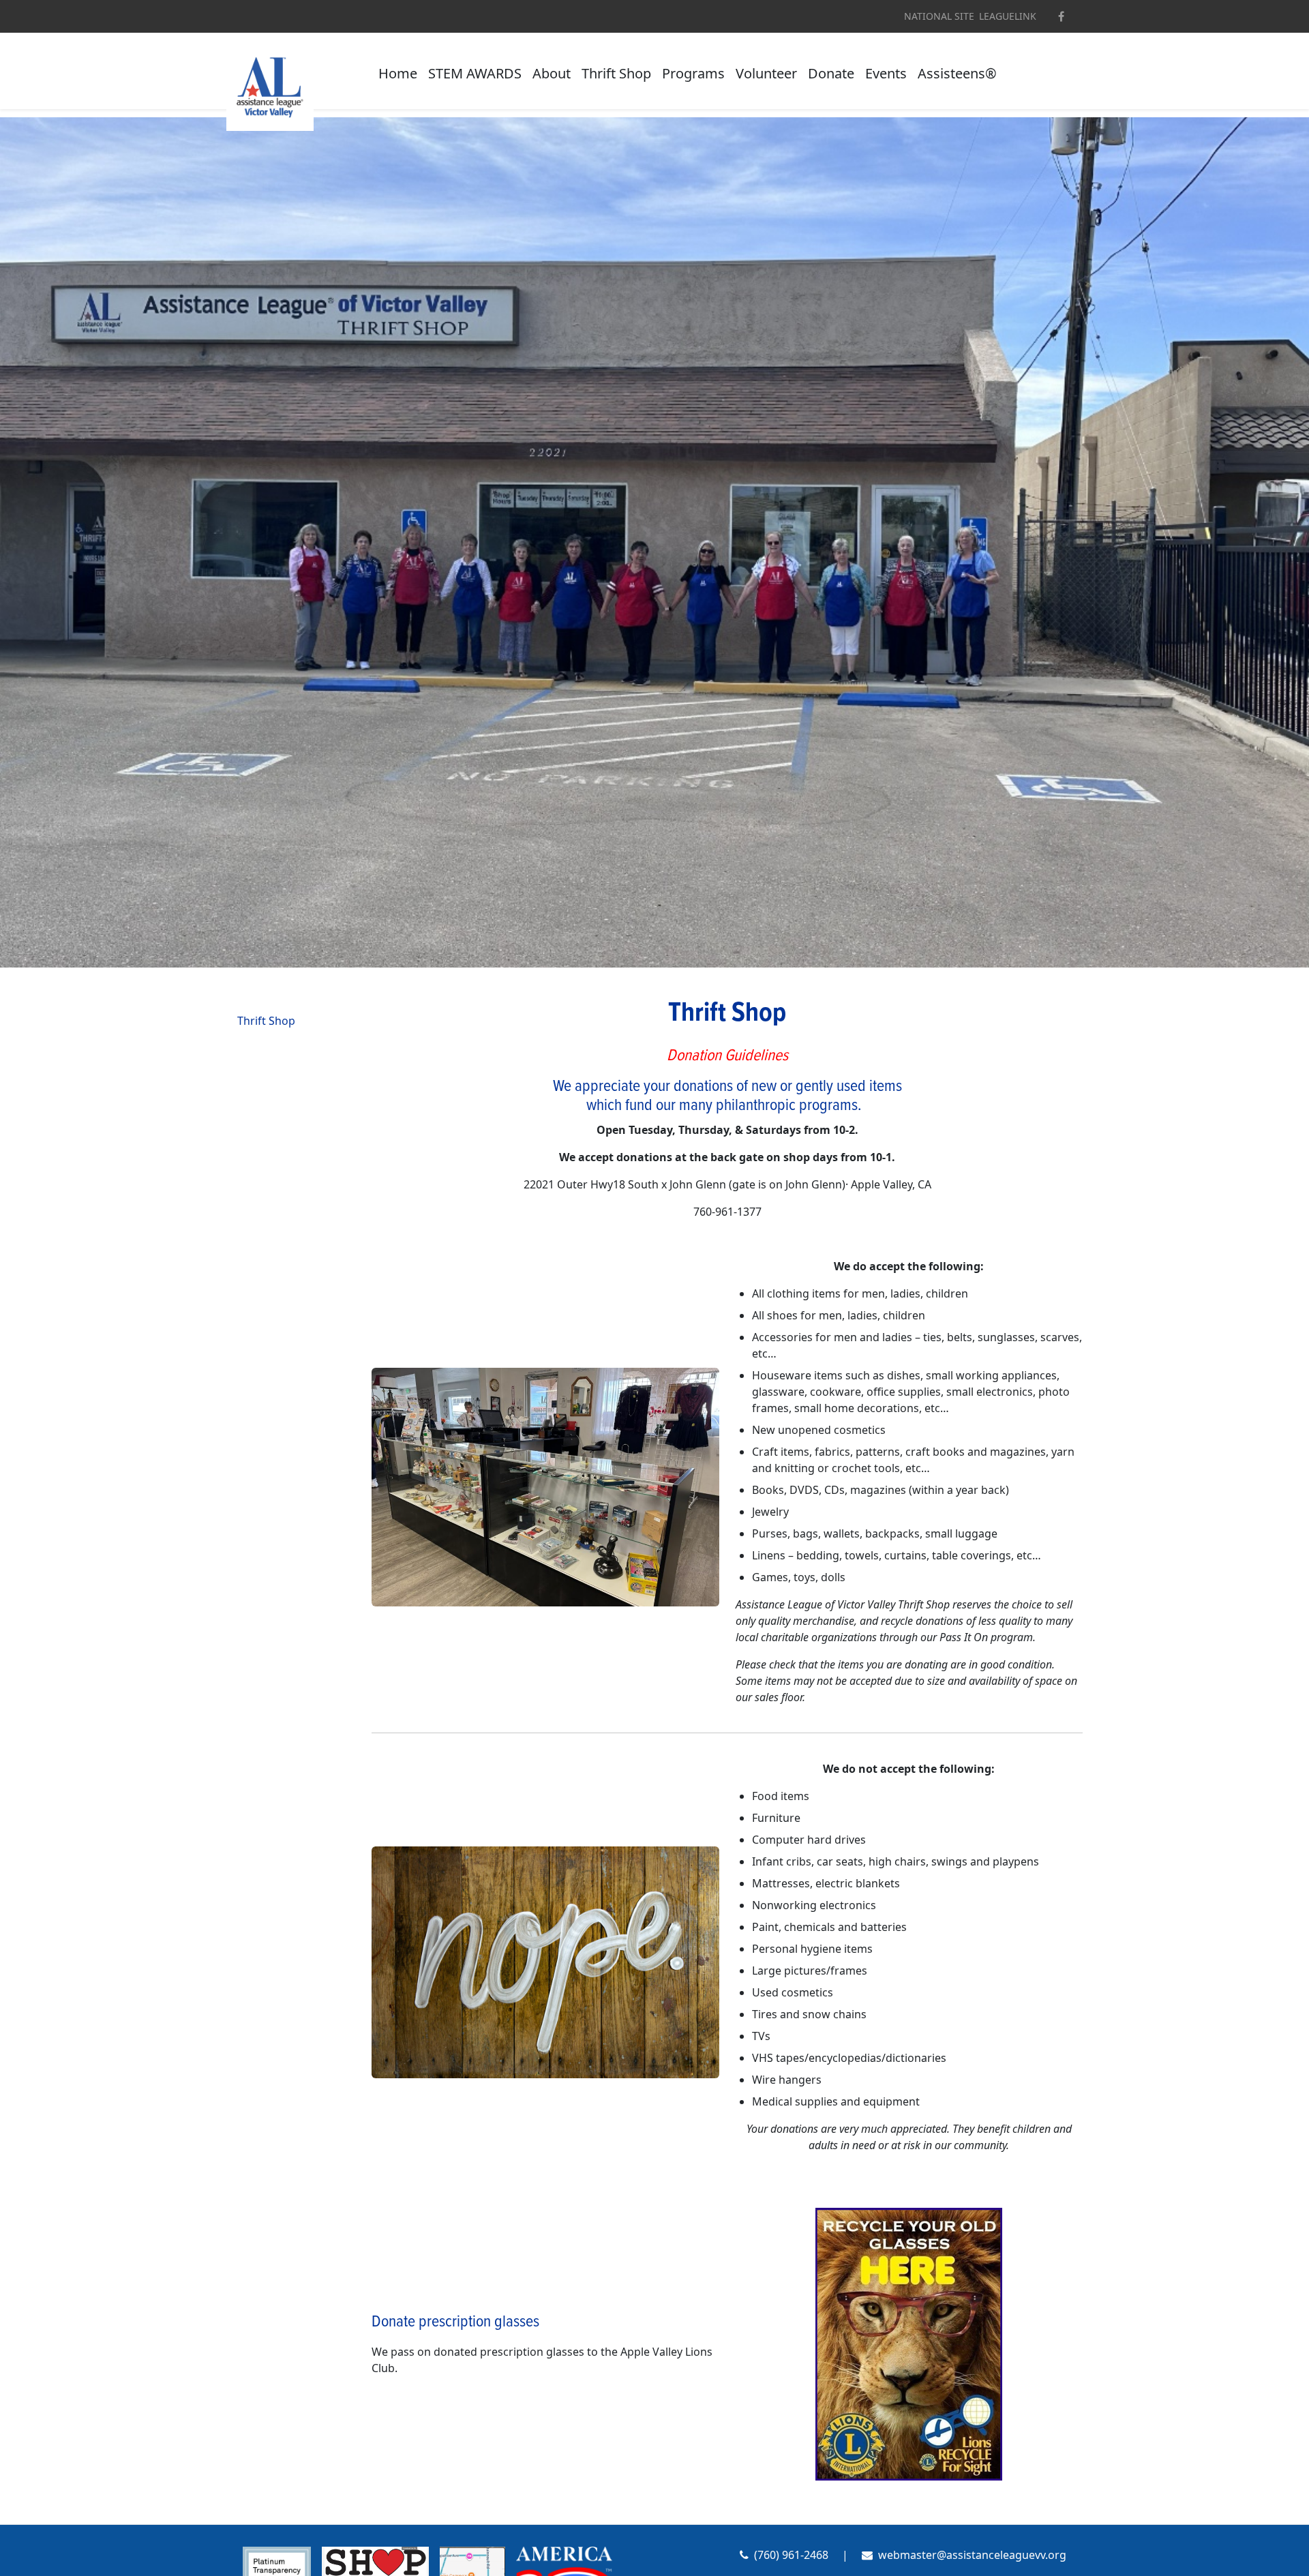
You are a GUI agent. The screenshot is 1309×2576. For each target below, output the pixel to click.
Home (398, 73)
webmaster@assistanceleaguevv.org (972, 2555)
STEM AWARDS (475, 73)
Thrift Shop (616, 73)
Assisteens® (957, 73)
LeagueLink (1008, 16)
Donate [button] (831, 73)
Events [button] (886, 73)
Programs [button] (693, 73)
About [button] (552, 73)
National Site (939, 16)
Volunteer (766, 73)
